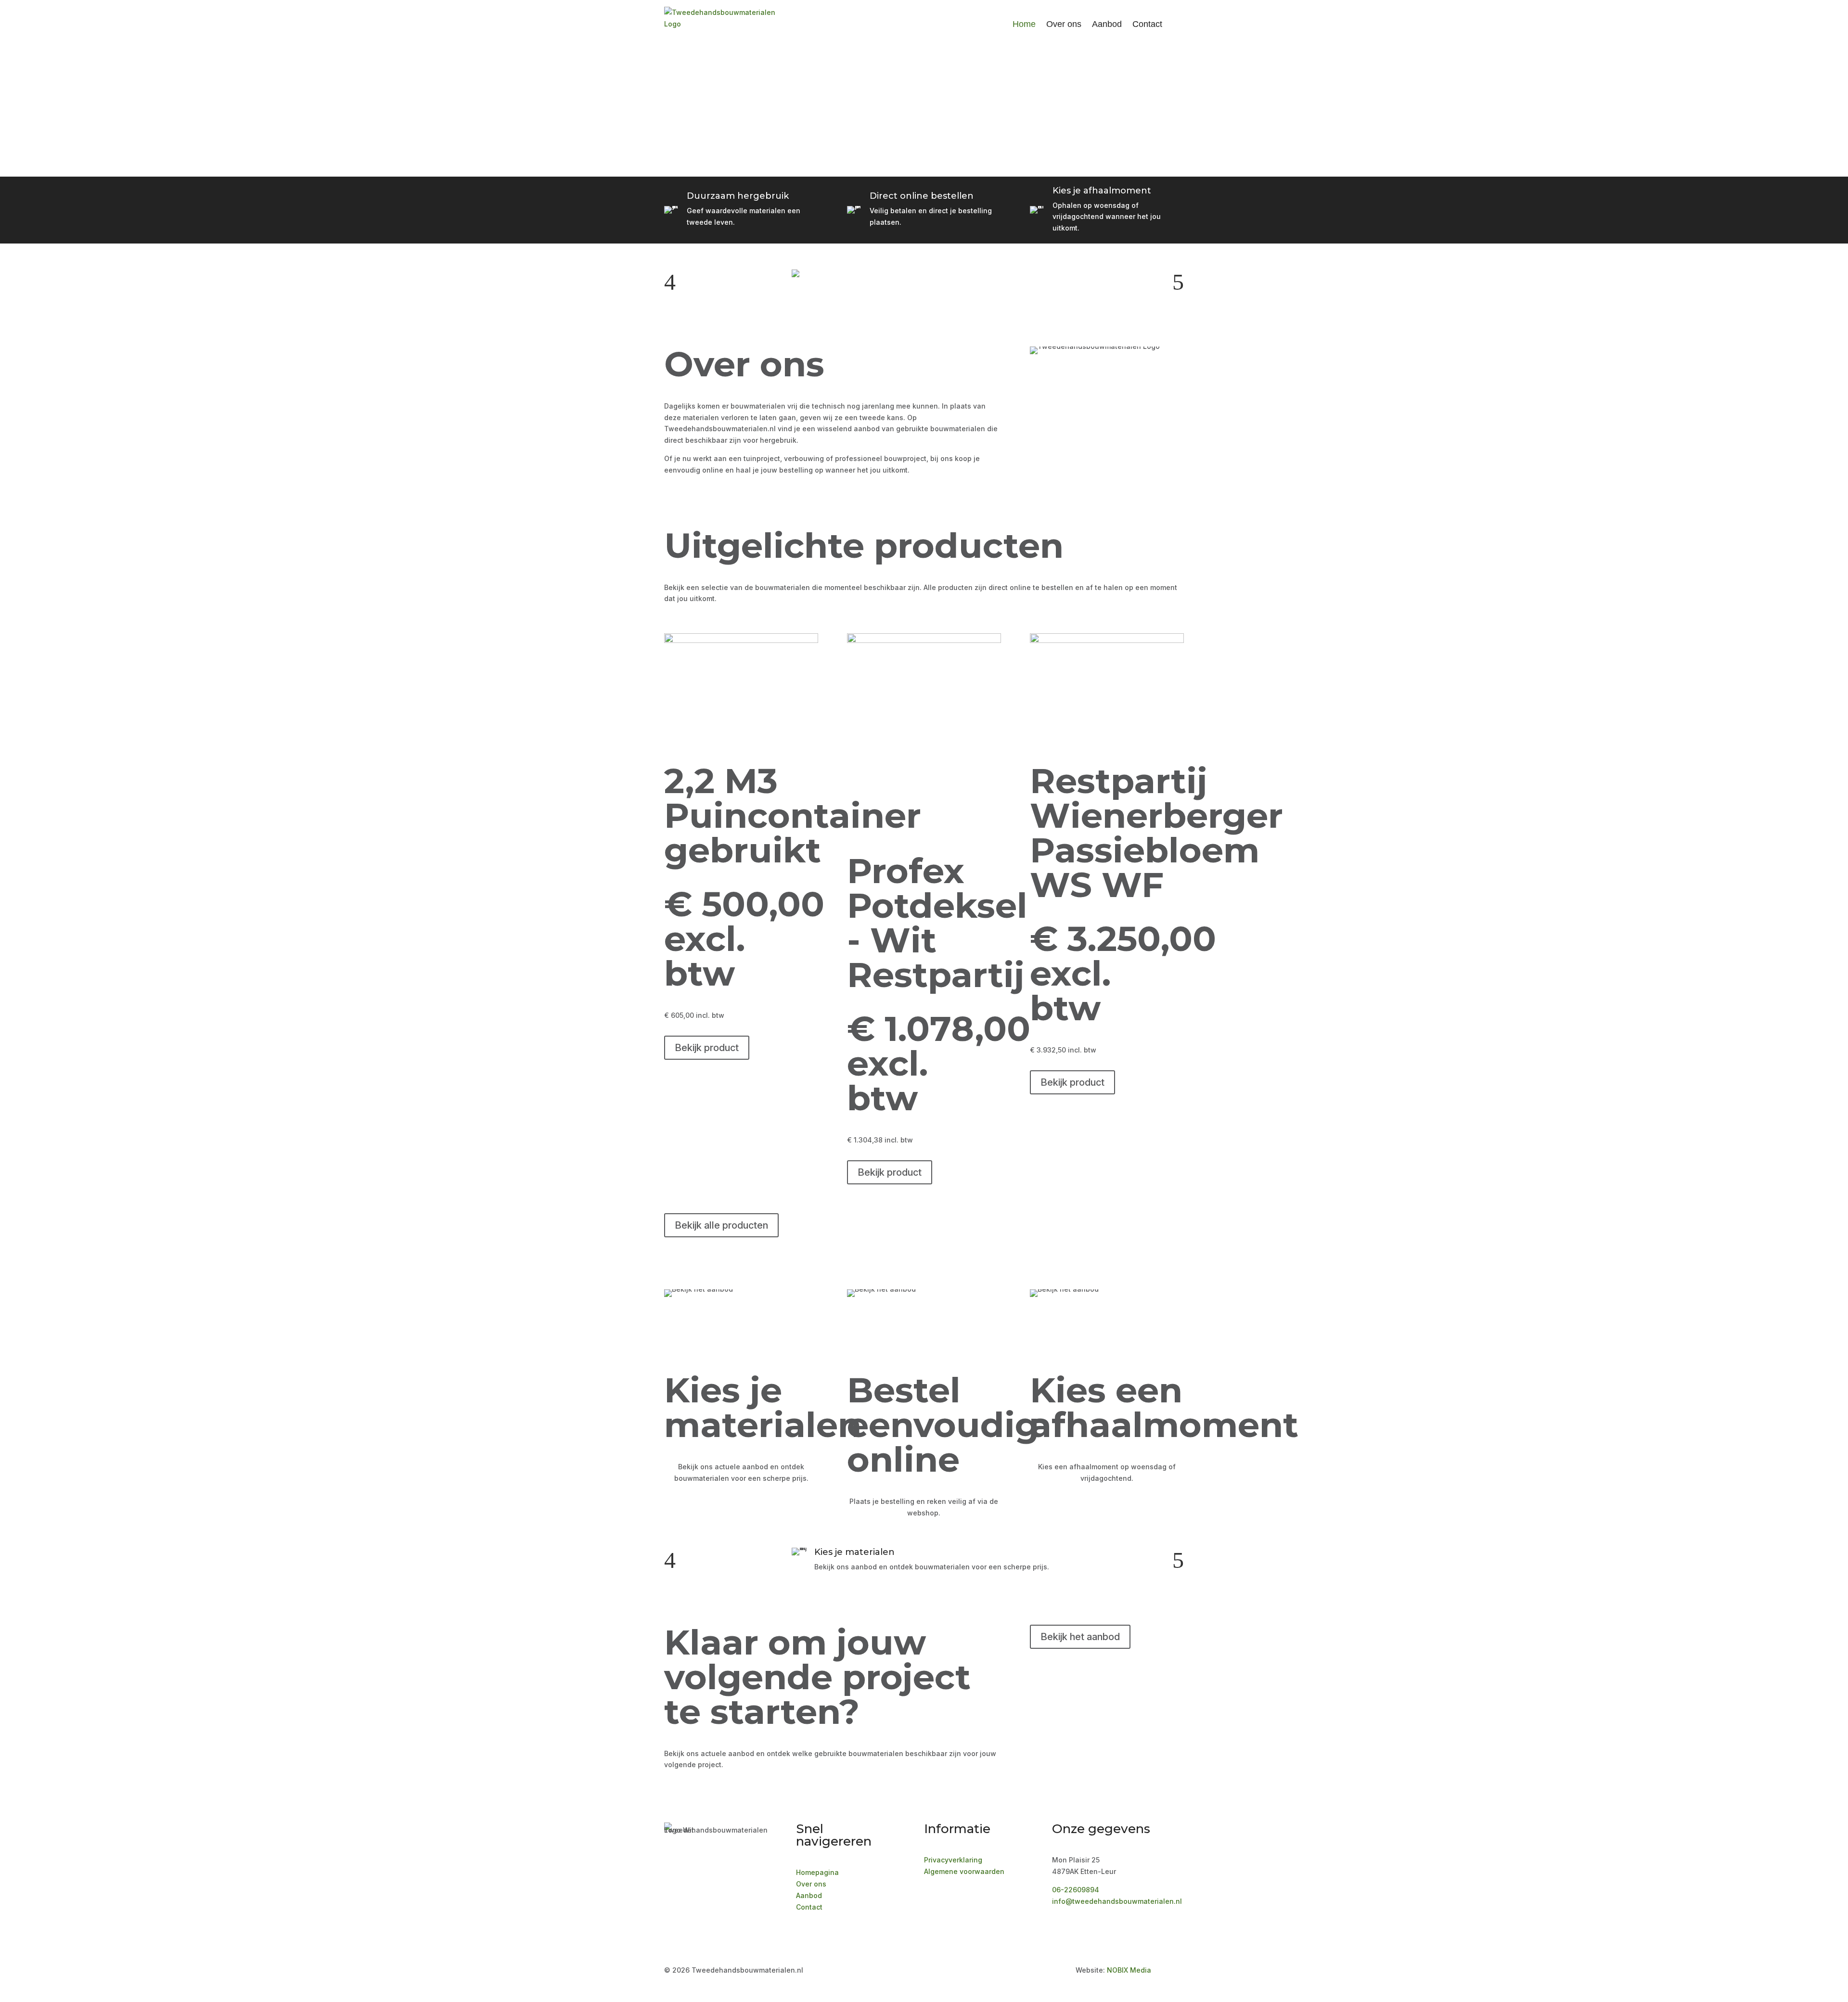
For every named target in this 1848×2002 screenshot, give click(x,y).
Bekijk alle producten (721, 1225)
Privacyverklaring (953, 1860)
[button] (670, 282)
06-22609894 (1076, 1890)
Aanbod (1107, 24)
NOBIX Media (1129, 1970)
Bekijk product (707, 1048)
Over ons (1064, 24)
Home (1024, 24)
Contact (1147, 24)
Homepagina (817, 1872)
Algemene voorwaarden (964, 1871)
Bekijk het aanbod (1080, 1637)
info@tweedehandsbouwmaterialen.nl (1117, 1901)
